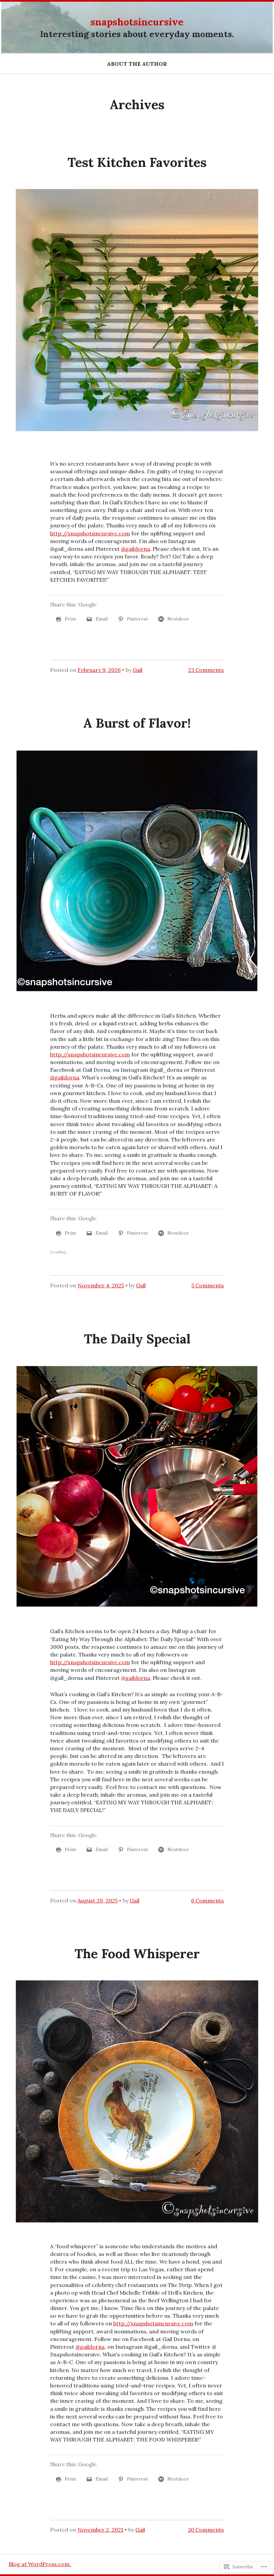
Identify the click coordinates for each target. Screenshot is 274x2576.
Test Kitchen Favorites (137, 162)
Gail (138, 670)
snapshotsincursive (137, 22)
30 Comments (206, 2530)
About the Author (137, 64)
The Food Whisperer (137, 1954)
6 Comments (208, 1900)
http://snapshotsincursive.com (90, 533)
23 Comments (206, 670)
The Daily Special (137, 1339)
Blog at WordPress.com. (40, 2564)
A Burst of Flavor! (137, 723)
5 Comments (208, 1285)
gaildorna (135, 549)
